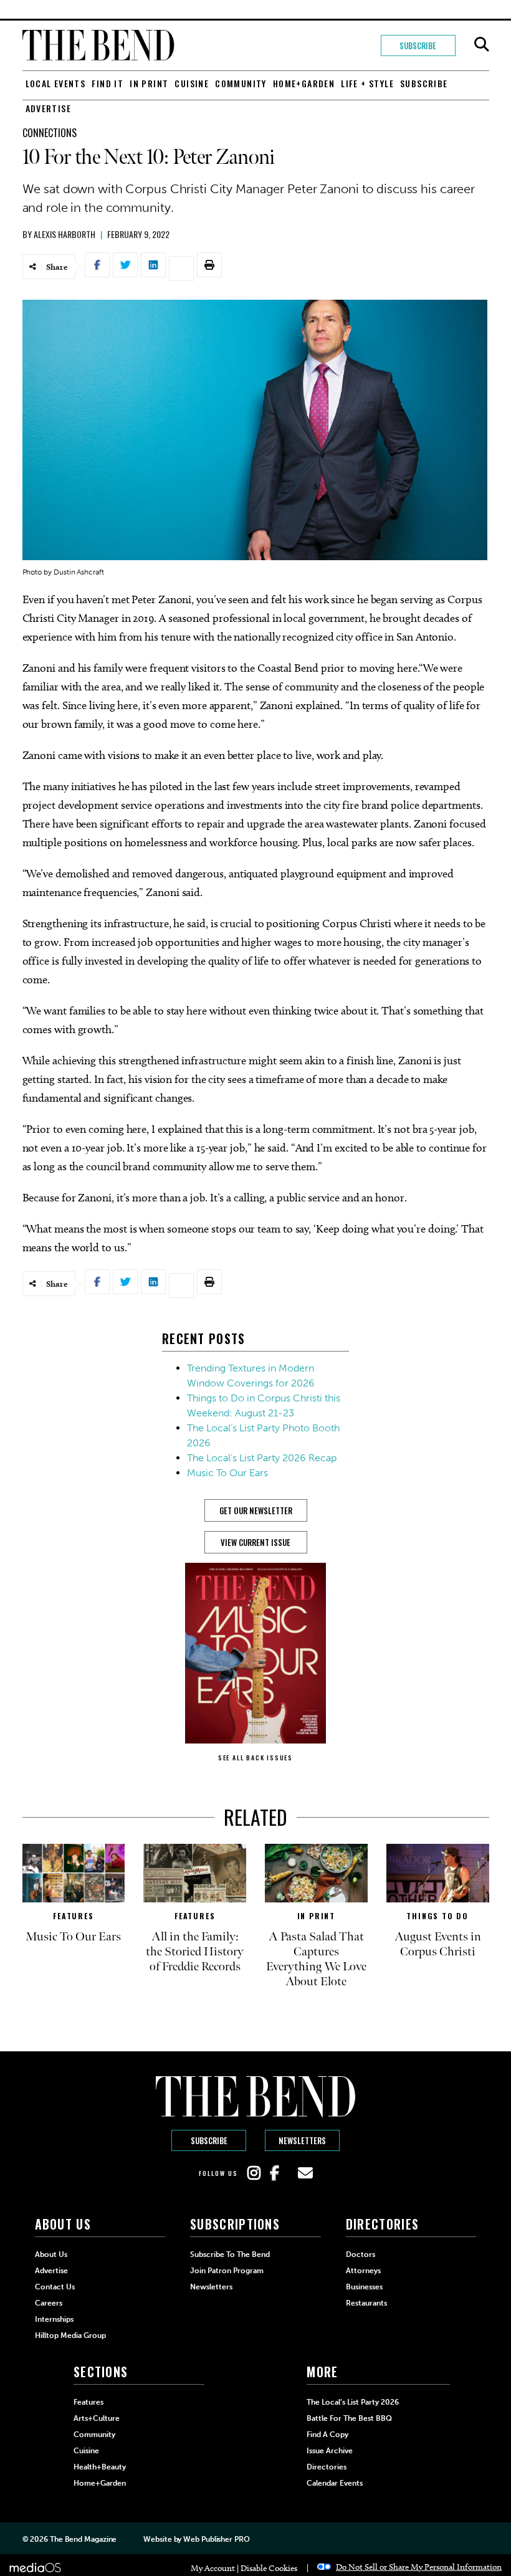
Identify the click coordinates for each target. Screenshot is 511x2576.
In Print (149, 83)
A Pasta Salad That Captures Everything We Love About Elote (316, 1959)
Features (73, 1916)
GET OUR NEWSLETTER (256, 1510)
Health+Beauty (100, 2467)
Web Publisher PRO (216, 2539)
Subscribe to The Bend (230, 2254)
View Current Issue (255, 1542)
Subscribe (418, 45)
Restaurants (366, 2303)
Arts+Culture (97, 2418)
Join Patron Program (227, 2271)
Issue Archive (330, 2451)
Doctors (361, 2254)
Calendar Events (335, 2483)
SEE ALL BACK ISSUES (255, 1758)
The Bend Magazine (83, 2539)
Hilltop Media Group (70, 2335)
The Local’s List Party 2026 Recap (262, 1458)
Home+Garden (304, 83)
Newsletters (302, 2140)
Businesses (364, 2287)
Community (241, 83)
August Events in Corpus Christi (438, 1944)
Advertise (49, 108)
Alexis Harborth (64, 234)
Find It (107, 83)
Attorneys (363, 2271)
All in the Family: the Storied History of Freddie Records (195, 1952)
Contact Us (55, 2287)
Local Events (56, 83)
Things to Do (437, 1916)
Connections (50, 133)
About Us (51, 2254)
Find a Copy (327, 2435)
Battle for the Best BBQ (349, 2418)
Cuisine (192, 83)
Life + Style (367, 83)
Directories (327, 2467)
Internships (54, 2319)
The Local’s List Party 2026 (353, 2402)
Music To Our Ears (227, 1473)
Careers (49, 2303)
